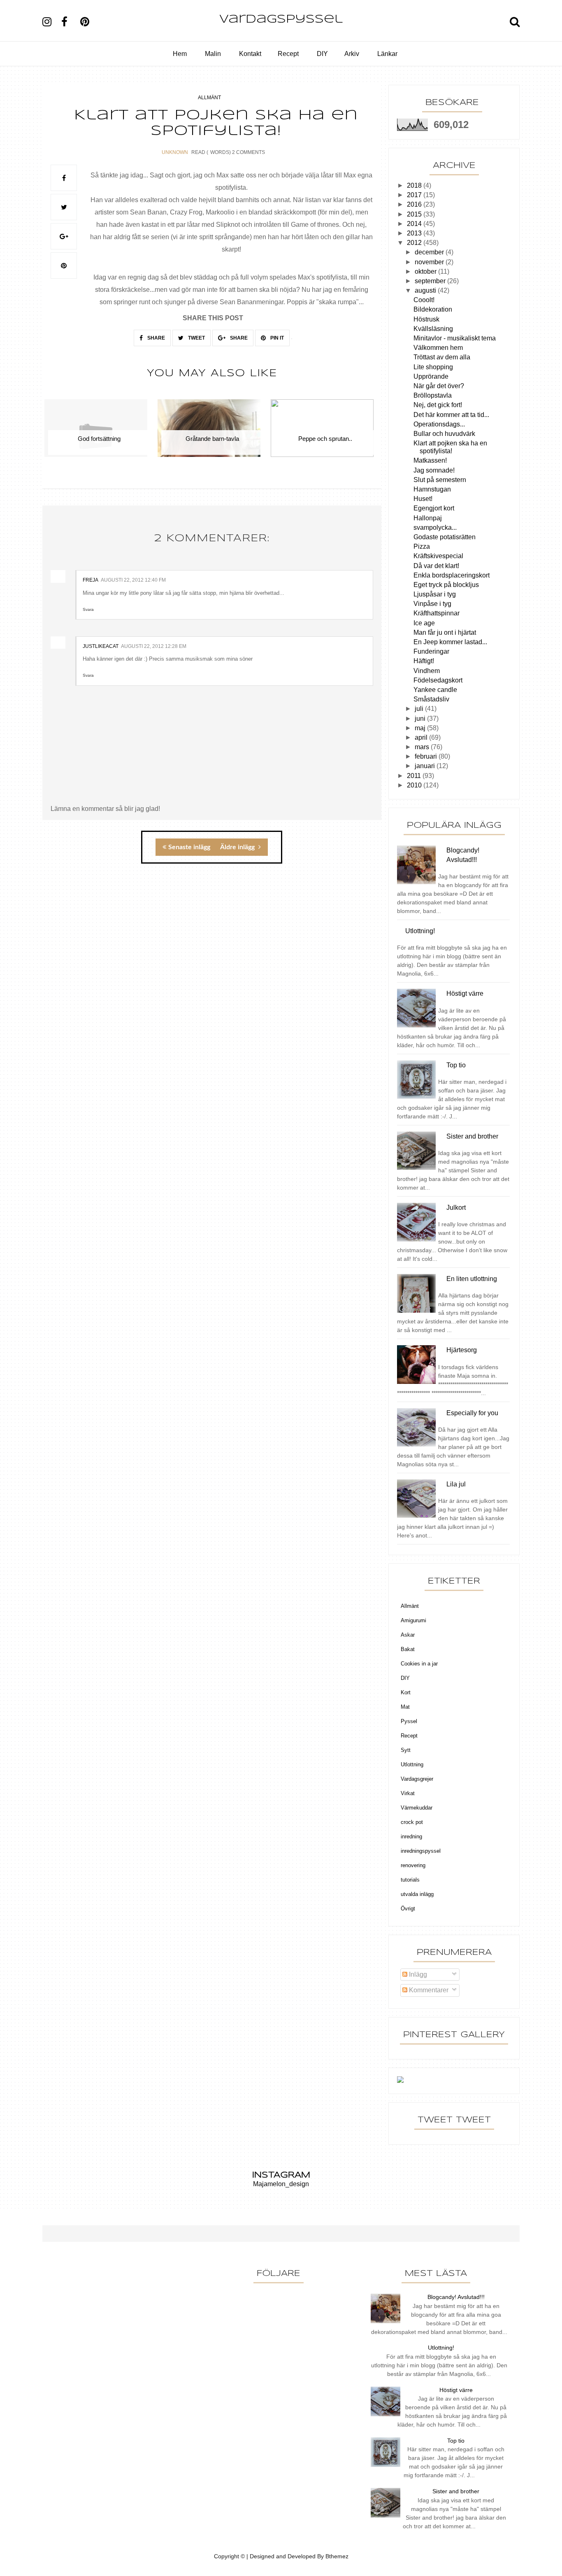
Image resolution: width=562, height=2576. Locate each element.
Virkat (408, 1793)
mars (423, 747)
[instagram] (51, 22)
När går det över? (439, 386)
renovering (413, 1865)
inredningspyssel (421, 1851)
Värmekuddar (417, 1808)
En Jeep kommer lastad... (450, 642)
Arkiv (352, 54)
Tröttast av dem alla (442, 357)
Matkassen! (430, 460)
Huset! (423, 499)
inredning (411, 1837)
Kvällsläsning (433, 329)
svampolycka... (435, 528)
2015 (415, 214)
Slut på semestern (440, 480)
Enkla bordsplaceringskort (452, 575)
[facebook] (70, 22)
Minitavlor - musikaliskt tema (455, 338)
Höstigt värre (456, 2390)
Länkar (387, 54)
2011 (415, 776)
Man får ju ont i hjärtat (445, 632)
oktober (426, 271)
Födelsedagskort (438, 680)
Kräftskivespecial (438, 556)
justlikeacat (101, 646)
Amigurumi (413, 1620)
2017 (415, 195)
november (430, 262)
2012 (415, 243)
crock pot (412, 1822)
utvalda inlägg (417, 1894)
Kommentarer (428, 1990)
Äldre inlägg (238, 847)
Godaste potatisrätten (445, 537)
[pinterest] (89, 22)
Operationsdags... (439, 424)
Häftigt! (424, 661)
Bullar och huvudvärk (444, 434)
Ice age (424, 623)
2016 (415, 204)
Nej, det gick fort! (438, 405)
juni (421, 719)
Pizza (422, 546)
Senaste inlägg (189, 847)
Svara (88, 609)
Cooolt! (424, 300)
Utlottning (412, 1764)
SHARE (156, 338)
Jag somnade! (434, 470)
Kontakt (250, 54)
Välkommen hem (438, 348)
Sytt (406, 1750)
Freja (91, 580)
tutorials (410, 1880)
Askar (408, 1635)
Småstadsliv (431, 699)
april (422, 737)
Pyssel (409, 1721)
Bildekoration (433, 309)
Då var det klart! (436, 566)
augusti (426, 290)
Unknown (175, 152)
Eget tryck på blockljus (446, 585)
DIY (322, 54)
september (431, 281)
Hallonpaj (428, 518)
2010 (415, 785)
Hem (180, 54)
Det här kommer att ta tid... (451, 415)
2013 (415, 233)
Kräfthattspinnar (437, 613)
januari (426, 766)
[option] (99, 433)
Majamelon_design (281, 2184)
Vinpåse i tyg (432, 604)
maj (421, 728)
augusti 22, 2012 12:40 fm (133, 580)
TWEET (196, 338)
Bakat (408, 1649)
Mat (405, 1707)
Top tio (456, 2441)
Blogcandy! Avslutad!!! (456, 2297)
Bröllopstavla (433, 395)
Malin (213, 54)
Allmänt (209, 98)
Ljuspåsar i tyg (435, 594)
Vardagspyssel (281, 20)
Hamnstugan (432, 489)
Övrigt (408, 1909)
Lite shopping (433, 367)
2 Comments (248, 152)
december (430, 252)
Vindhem (427, 671)
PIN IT (276, 338)
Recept (288, 54)
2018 (415, 185)
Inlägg (417, 1974)
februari (427, 756)
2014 (415, 224)
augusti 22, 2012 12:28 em (154, 646)
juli (420, 709)
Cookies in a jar (419, 1664)
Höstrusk (426, 319)
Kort (406, 1692)
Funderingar (431, 651)
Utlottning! (441, 2348)
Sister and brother (456, 2491)
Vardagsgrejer (417, 1779)
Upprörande (431, 376)
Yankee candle (435, 690)
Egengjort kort (434, 508)
